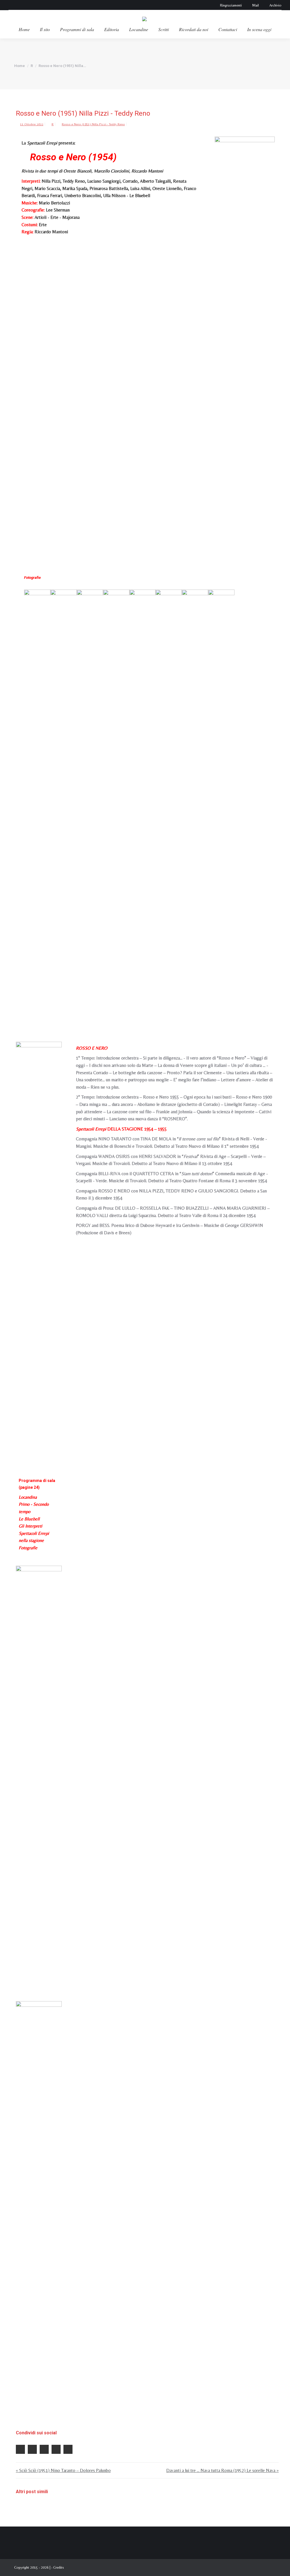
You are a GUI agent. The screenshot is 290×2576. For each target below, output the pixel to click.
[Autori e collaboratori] (39, 2213)
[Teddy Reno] (64, 802)
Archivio (275, 5)
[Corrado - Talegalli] (116, 802)
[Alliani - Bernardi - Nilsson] (221, 802)
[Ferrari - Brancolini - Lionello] (169, 802)
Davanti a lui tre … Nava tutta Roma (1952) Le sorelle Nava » (222, 2470)
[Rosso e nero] (245, 349)
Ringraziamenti (231, 5)
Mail (256, 5)
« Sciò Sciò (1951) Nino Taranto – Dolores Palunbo (63, 2470)
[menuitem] (24, 29)
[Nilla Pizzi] (37, 802)
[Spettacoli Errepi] (39, 1778)
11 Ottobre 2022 (32, 124)
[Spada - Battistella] (195, 802)
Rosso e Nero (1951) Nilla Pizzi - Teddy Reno (93, 124)
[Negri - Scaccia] (143, 802)
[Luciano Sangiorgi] (90, 802)
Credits (59, 2567)
